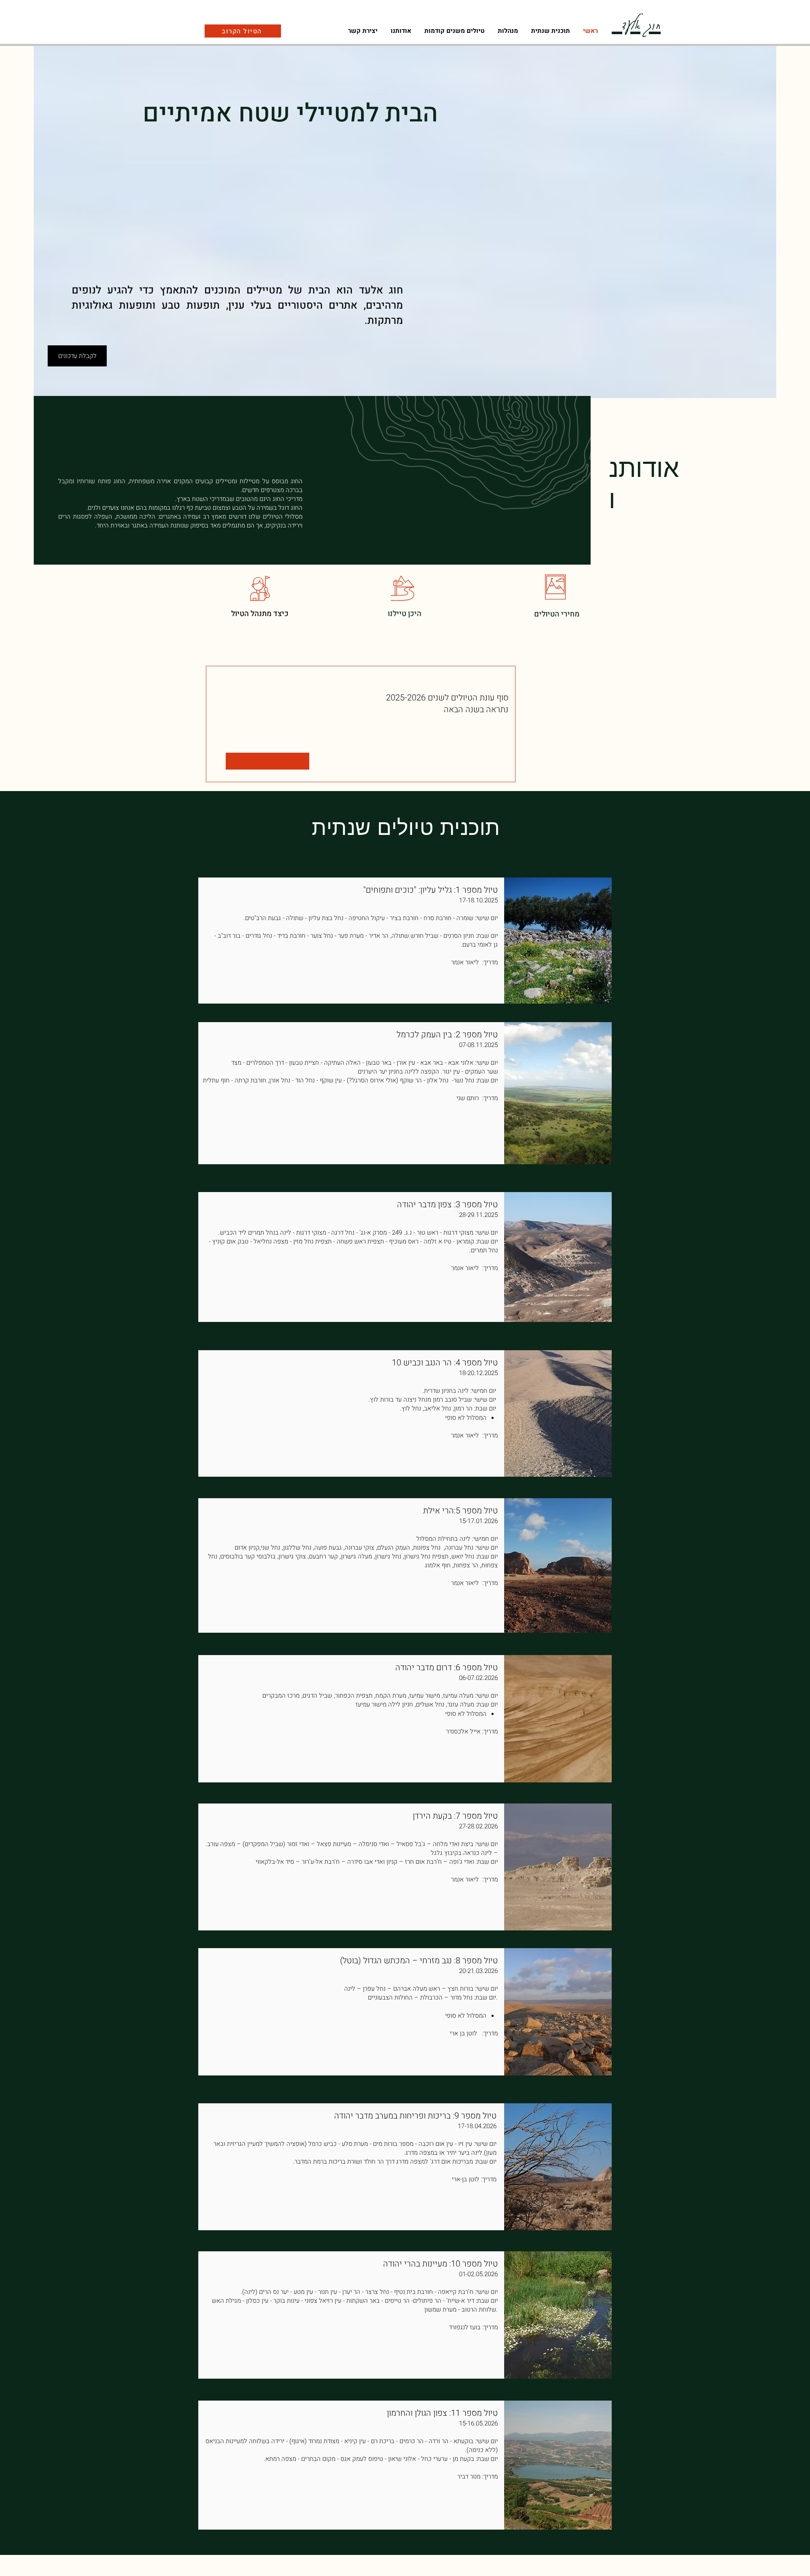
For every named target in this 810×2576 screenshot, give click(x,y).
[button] (508, 31)
